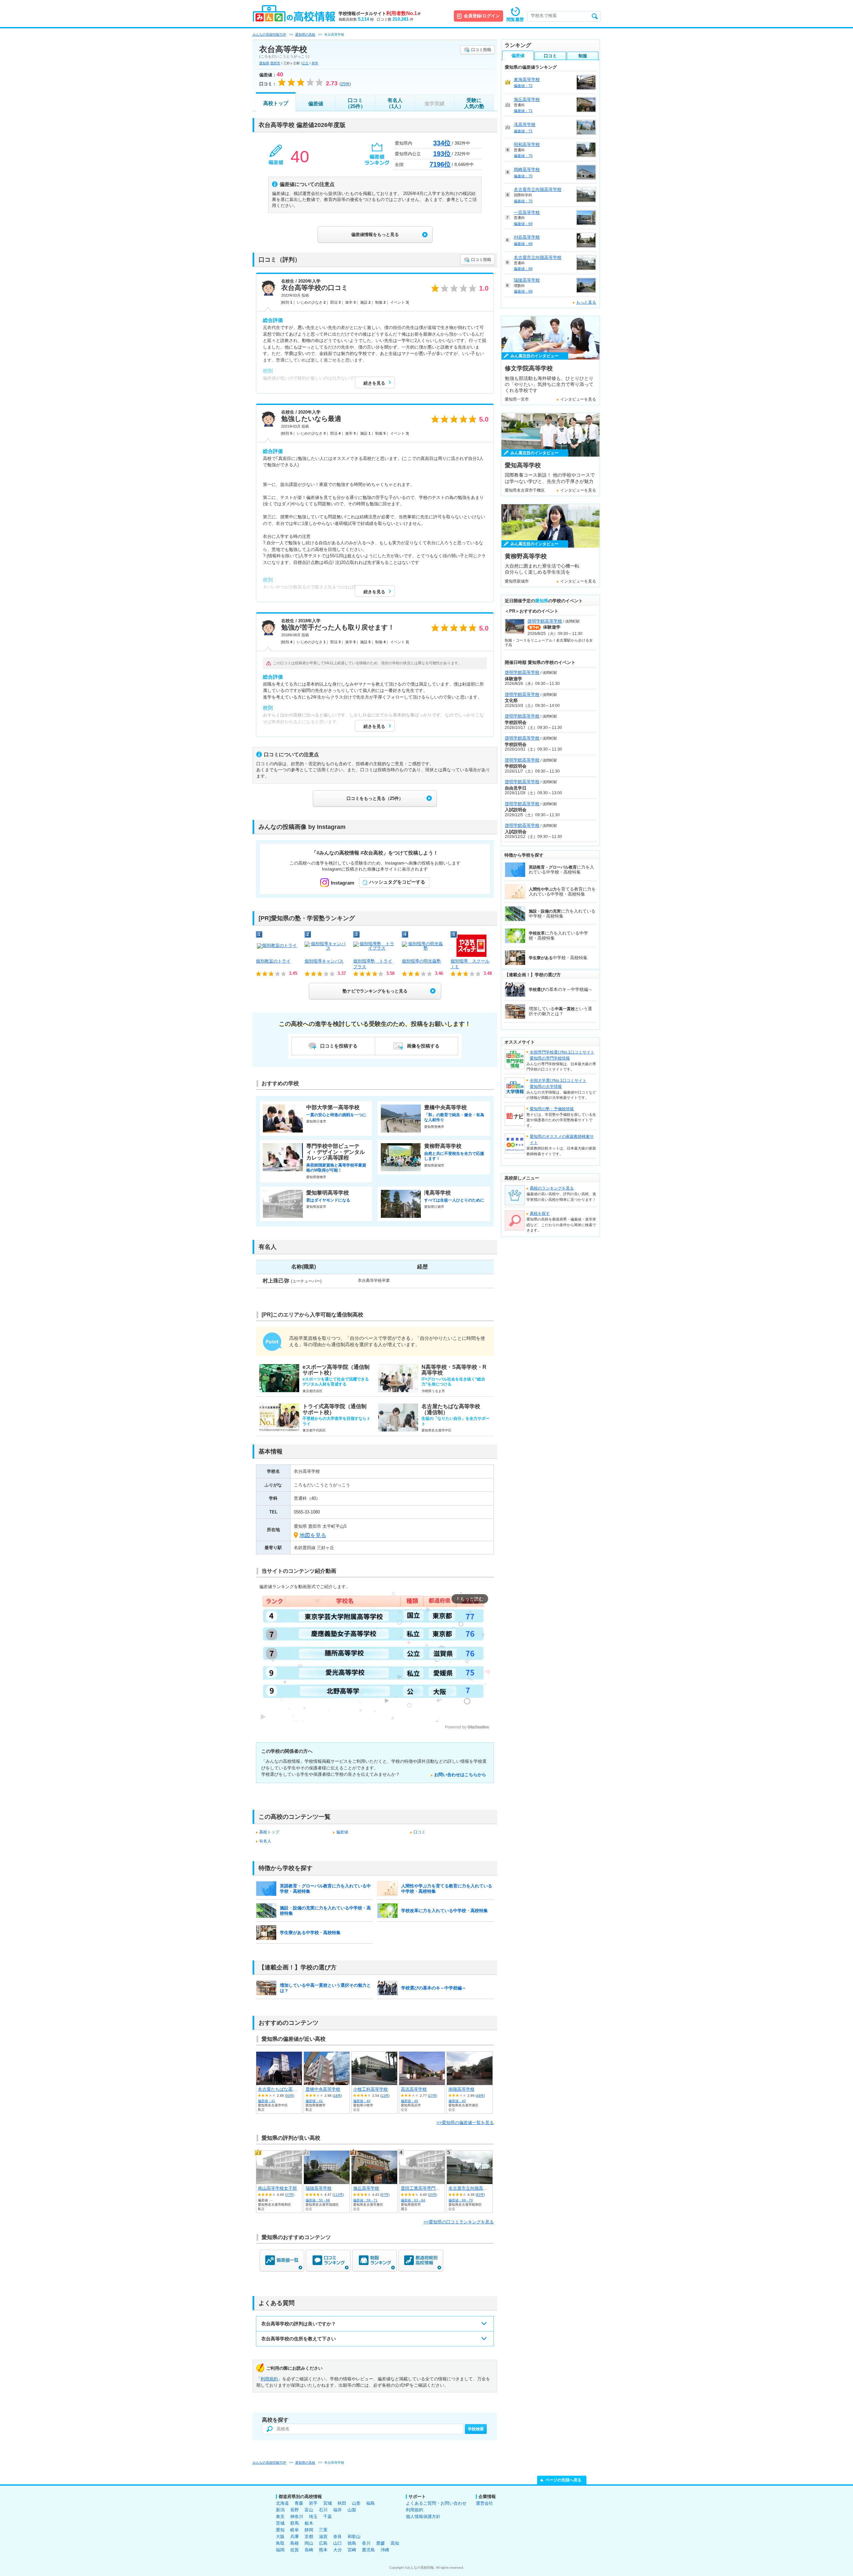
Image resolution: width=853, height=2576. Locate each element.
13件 (385, 2096)
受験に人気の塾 (474, 103)
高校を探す (540, 1214)
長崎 (309, 2550)
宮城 (328, 2503)
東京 (280, 2517)
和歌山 (354, 2537)
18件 (337, 2096)
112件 (338, 2195)
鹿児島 (368, 2550)
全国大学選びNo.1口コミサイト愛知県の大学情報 (558, 1084)
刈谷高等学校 (527, 237)
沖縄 (385, 2550)
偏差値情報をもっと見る (375, 234)
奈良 (338, 2537)
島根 (295, 2543)
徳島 (352, 2543)
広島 (323, 2543)
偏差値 (316, 103)
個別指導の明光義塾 (421, 961)
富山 (309, 2510)
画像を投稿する (423, 1046)
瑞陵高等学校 (319, 2188)
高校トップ (276, 103)
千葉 (328, 2517)
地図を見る (313, 1535)
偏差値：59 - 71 (365, 2200)
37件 (290, 2195)
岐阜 (295, 2530)
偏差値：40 (362, 2101)
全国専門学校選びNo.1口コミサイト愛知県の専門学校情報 (562, 1055)
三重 (323, 2530)
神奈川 (297, 2517)
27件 (432, 2096)
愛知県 (264, 63)
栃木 (309, 2523)
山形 (356, 2503)
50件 (290, 2096)
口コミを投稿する (339, 1046)
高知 (395, 2543)
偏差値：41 (267, 2101)
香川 (366, 2543)
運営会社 (484, 2503)
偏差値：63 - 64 (413, 2200)
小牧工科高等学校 (371, 2089)
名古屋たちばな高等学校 (282, 2089)
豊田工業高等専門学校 (423, 2188)
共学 (315, 63)
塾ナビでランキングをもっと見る (375, 991)
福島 (371, 2503)
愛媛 (381, 2543)
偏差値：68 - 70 (461, 2200)
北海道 (282, 2503)
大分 (338, 2550)
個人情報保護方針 (423, 2517)
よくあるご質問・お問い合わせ (436, 2503)
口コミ (420, 1832)
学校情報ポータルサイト (380, 13)
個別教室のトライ (273, 961)
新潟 (280, 2510)
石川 (323, 2510)
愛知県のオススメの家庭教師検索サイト (562, 1140)
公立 (305, 63)
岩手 (313, 2503)
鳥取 (280, 2543)
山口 (338, 2543)
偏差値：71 (523, 111)
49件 (480, 2096)
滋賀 (323, 2537)
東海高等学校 (527, 79)
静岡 (309, 2530)
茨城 (280, 2523)
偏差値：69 (523, 224)
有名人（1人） (395, 103)
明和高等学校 (527, 144)
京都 (309, 2537)
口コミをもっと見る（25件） (375, 798)
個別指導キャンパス (324, 961)
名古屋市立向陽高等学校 (472, 2188)
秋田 (342, 2503)
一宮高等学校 (527, 212)
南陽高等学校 (461, 2089)
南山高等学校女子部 (277, 2188)
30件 (432, 2195)
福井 (338, 2510)
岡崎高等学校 (527, 169)
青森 (299, 2503)
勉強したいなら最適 (311, 419)
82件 (480, 2195)
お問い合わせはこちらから (460, 1775)
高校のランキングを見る (552, 1188)
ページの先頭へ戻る (563, 2480)
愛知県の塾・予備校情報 (552, 1109)
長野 (295, 2510)
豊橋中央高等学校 (323, 2089)
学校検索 (476, 2429)
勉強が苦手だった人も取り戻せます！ (338, 627)
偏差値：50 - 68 (318, 2200)
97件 (385, 2195)
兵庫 (295, 2537)
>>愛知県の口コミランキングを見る (459, 2222)
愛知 (280, 2530)
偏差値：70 (523, 156)
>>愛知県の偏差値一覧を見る (465, 2123)
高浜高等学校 (414, 2089)
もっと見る (586, 302)
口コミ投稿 (481, 50)
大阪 (280, 2537)
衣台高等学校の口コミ (315, 288)
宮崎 (352, 2550)
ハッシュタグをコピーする (397, 882)
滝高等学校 (525, 124)
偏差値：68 (523, 244)
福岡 (280, 2550)
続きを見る (374, 383)
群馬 (295, 2523)
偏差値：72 (523, 86)
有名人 (265, 1841)
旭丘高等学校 (366, 2188)
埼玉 (313, 2517)
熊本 (323, 2550)
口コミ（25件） (355, 103)
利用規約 (269, 2379)
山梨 (352, 2510)
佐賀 (295, 2550)
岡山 (309, 2543)
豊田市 (275, 63)
